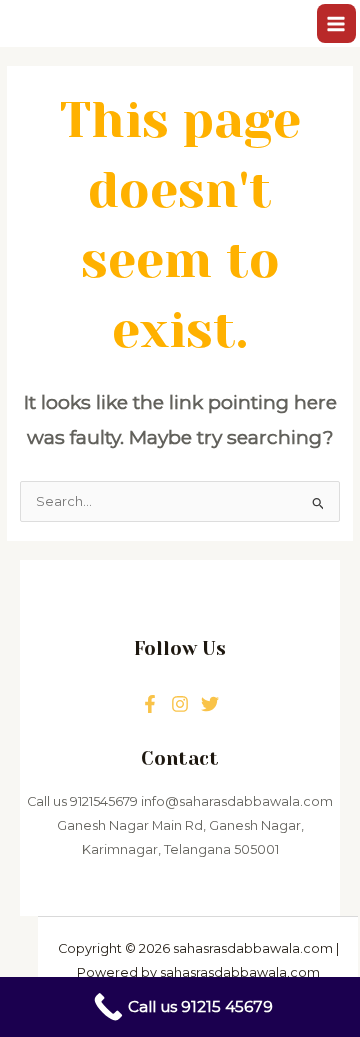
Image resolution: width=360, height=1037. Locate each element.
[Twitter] (180, 704)
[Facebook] (150, 704)
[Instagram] (210, 704)
